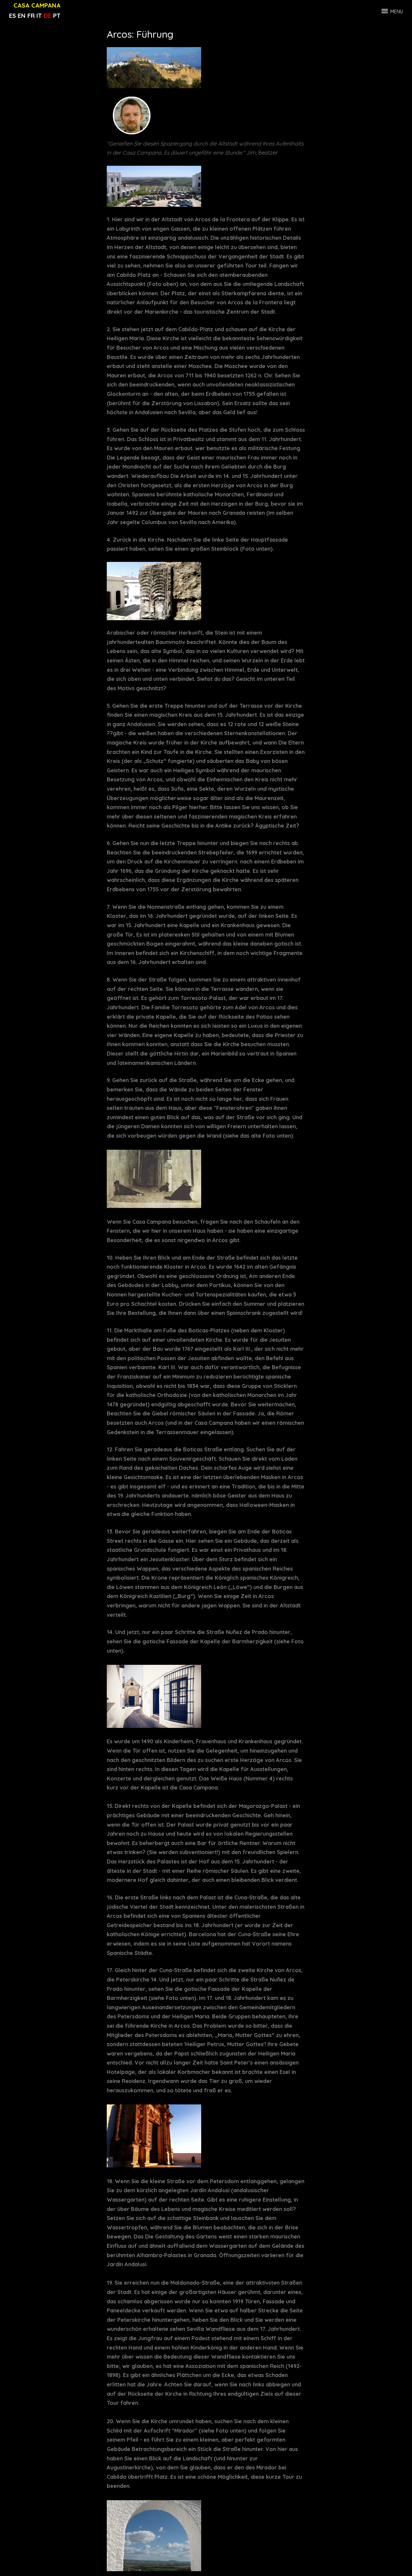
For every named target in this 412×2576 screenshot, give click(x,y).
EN (22, 16)
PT (57, 16)
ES (13, 16)
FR (31, 16)
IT (39, 16)
